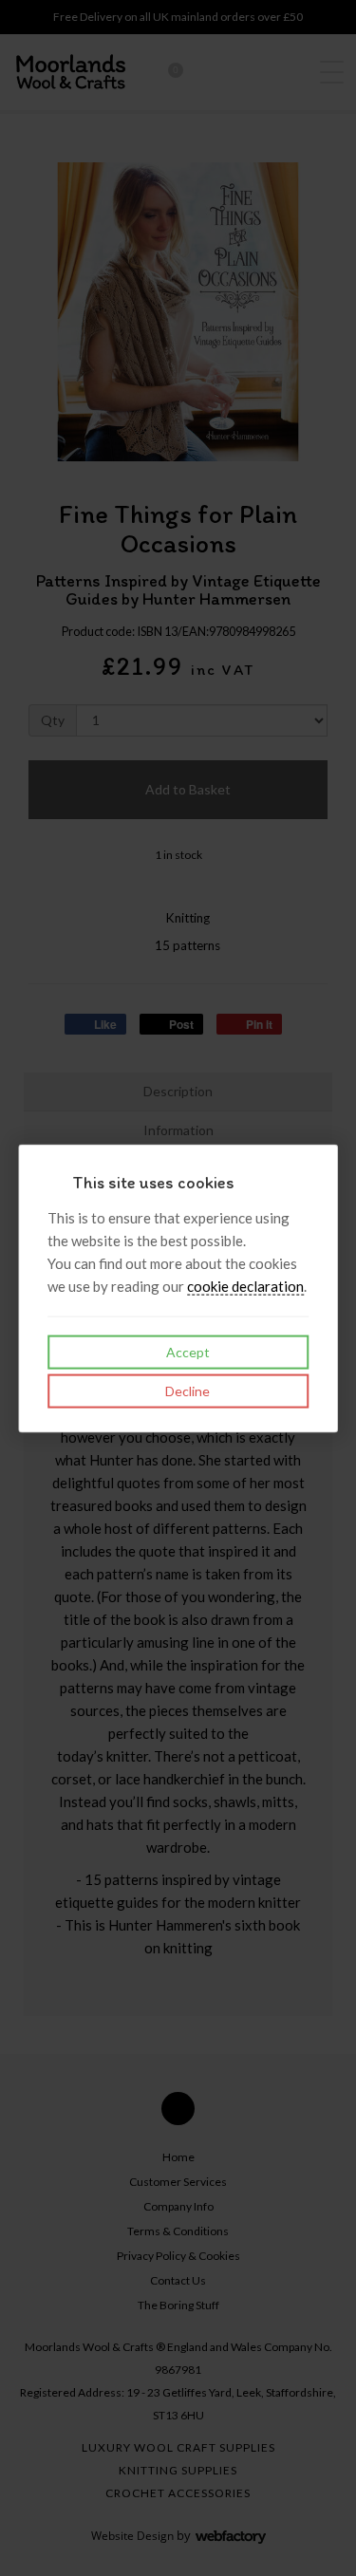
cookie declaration (245, 1286)
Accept (187, 1352)
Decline (186, 1391)
